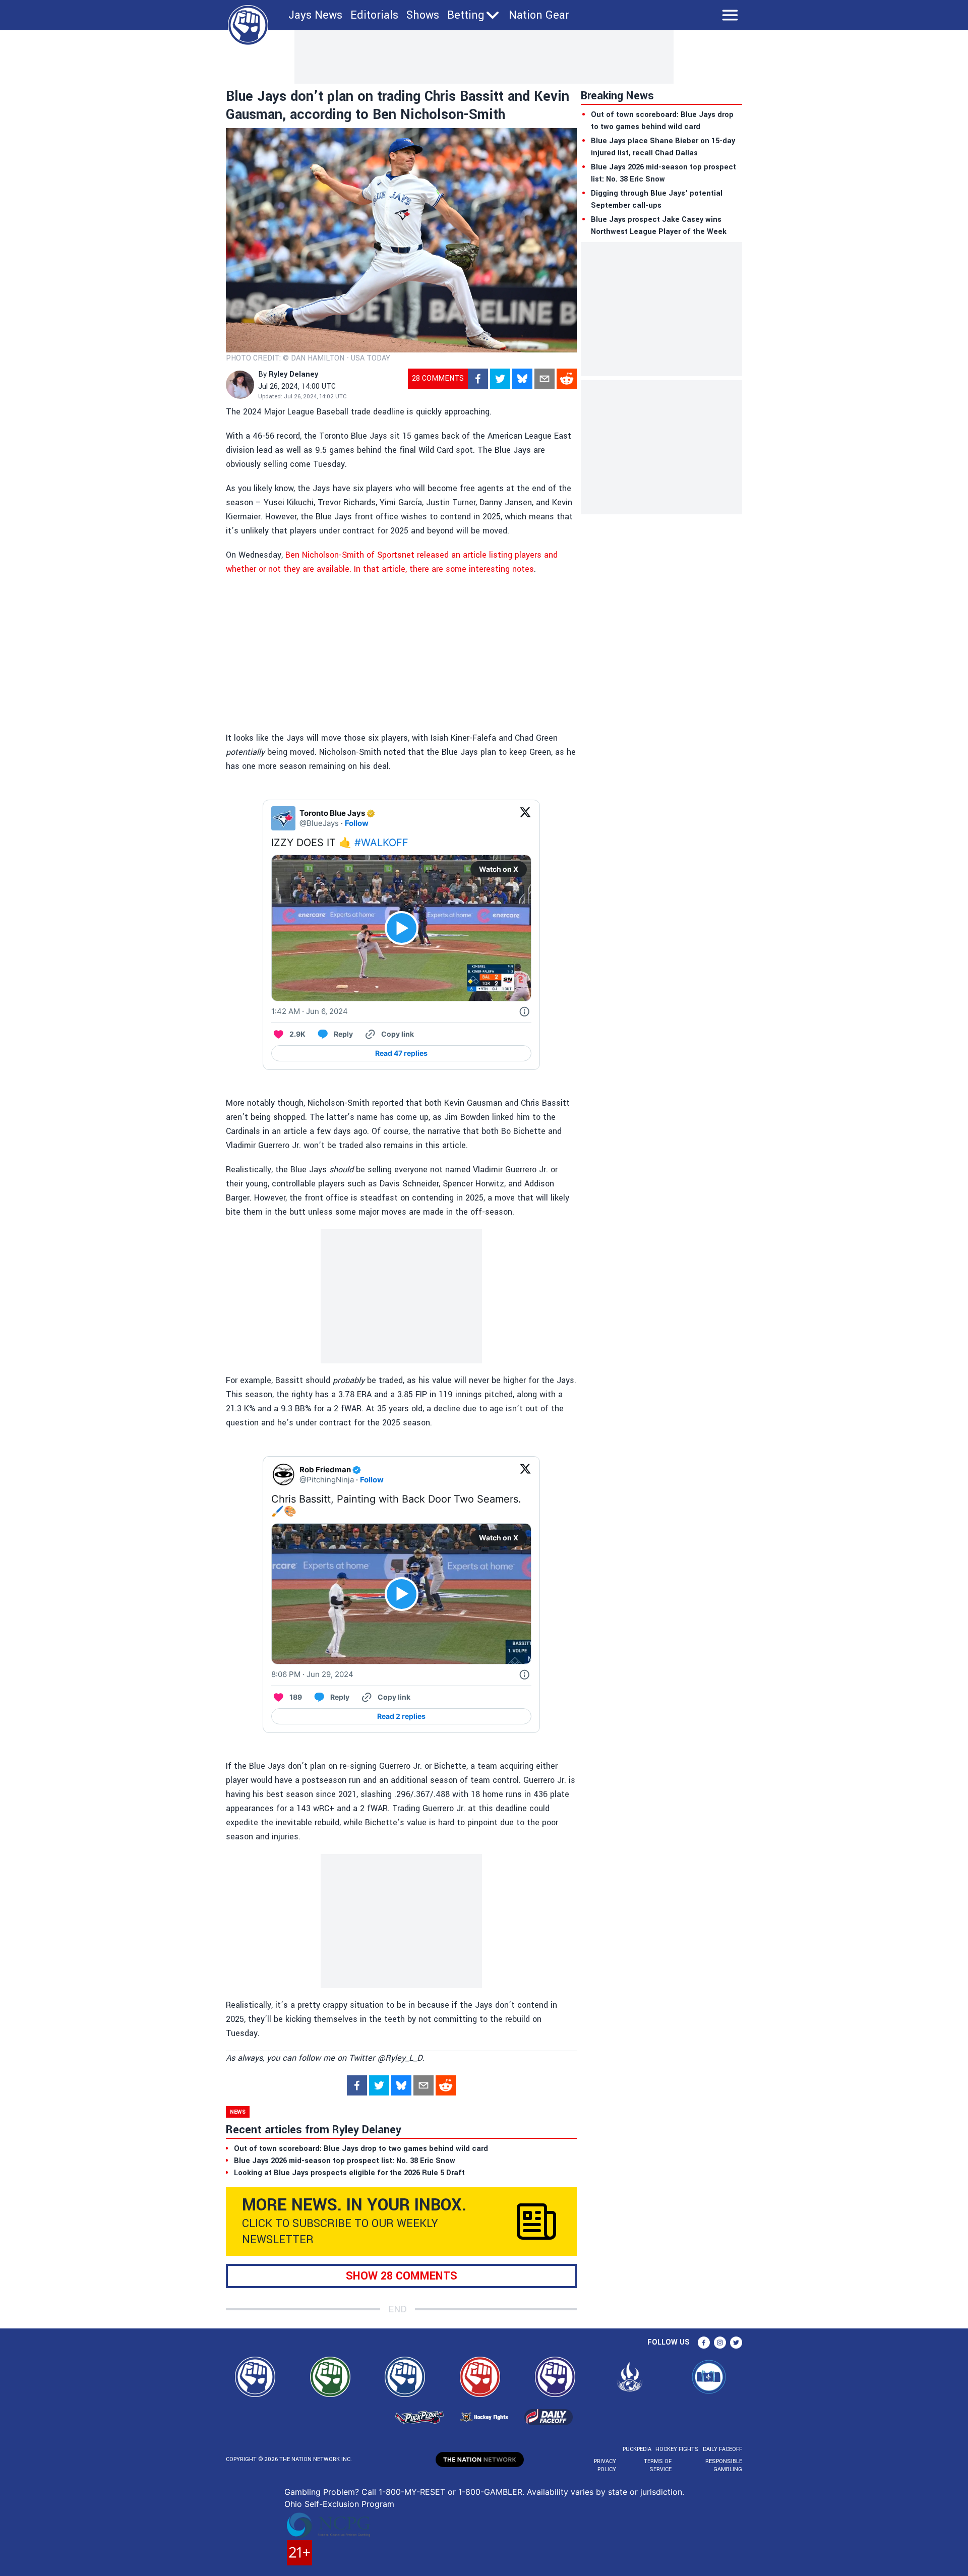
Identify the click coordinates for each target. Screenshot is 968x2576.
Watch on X (499, 869)
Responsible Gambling (724, 2465)
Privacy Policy (605, 2465)
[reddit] (567, 379)
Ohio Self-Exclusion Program (339, 2504)
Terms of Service (657, 2465)
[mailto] (544, 379)
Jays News (315, 15)
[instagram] (720, 2343)
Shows (423, 15)
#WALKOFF (381, 843)
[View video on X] (402, 928)
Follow (357, 823)
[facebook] (478, 379)
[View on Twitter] (525, 818)
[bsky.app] (522, 379)
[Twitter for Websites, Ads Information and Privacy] (524, 1011)
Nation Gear (539, 15)
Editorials (374, 15)
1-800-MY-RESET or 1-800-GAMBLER (450, 2492)
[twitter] (500, 379)
